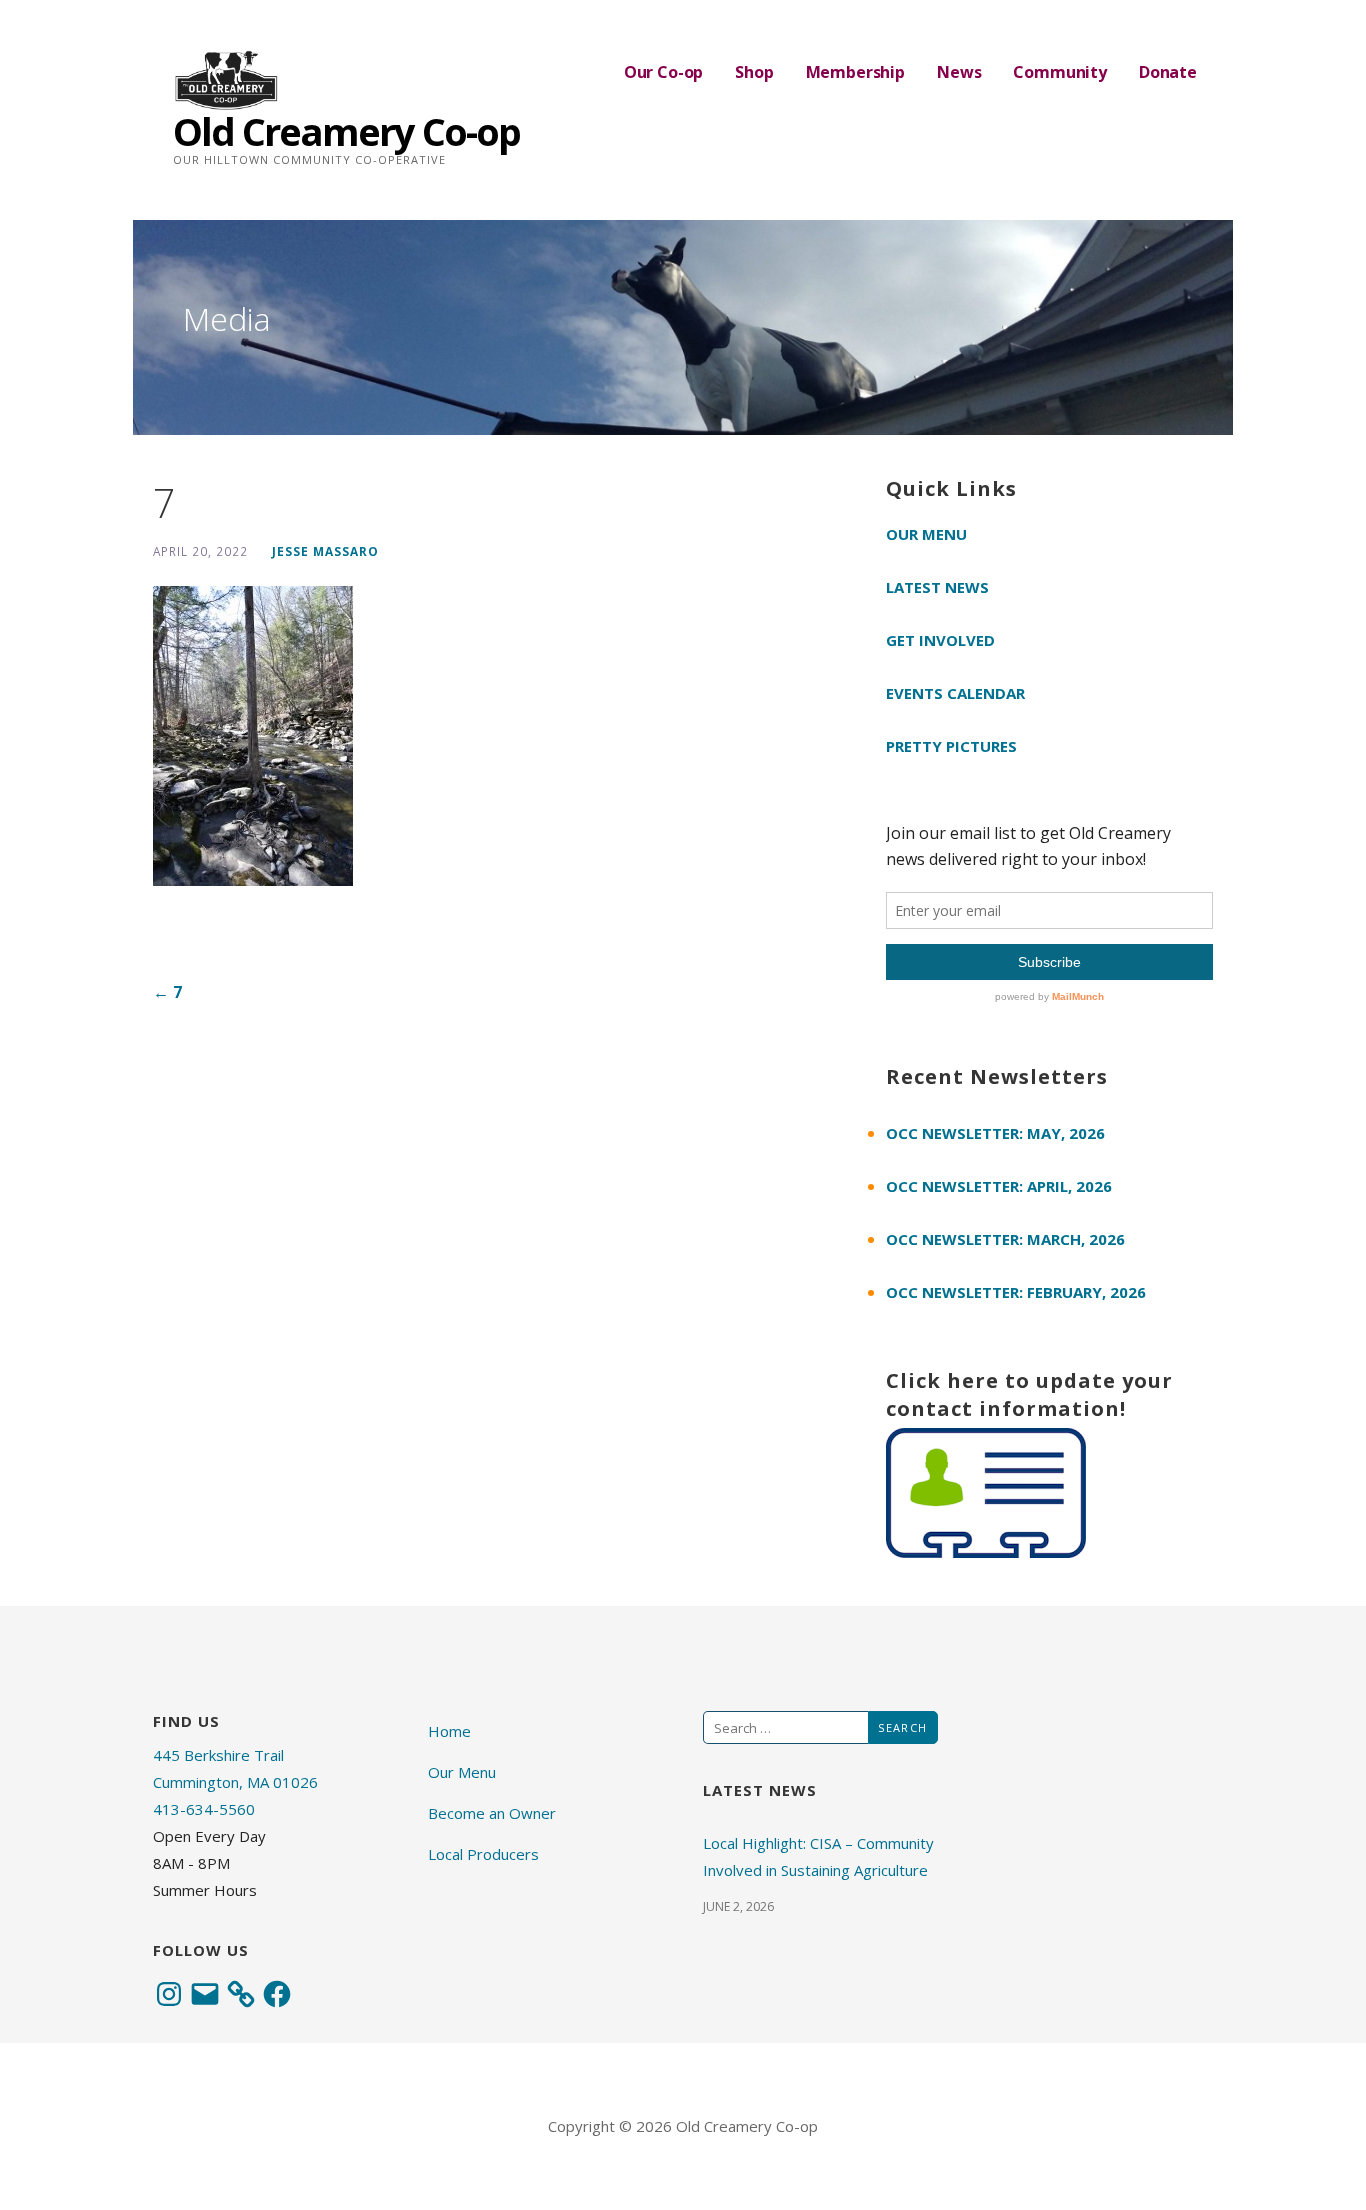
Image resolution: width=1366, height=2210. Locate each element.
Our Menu (926, 534)
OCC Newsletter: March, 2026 (1005, 1239)
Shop (754, 72)
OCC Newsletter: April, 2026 (999, 1186)
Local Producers (483, 1854)
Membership (855, 72)
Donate (1168, 72)
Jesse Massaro (325, 551)
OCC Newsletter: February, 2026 (1016, 1292)
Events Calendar (955, 693)
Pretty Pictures (951, 746)
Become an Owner (492, 1813)
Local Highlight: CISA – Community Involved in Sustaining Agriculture (818, 1856)
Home (449, 1731)
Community (1060, 72)
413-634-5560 (204, 1809)
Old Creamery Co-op (346, 131)
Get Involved (940, 640)
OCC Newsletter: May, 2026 (995, 1133)
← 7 (167, 992)
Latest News (937, 587)
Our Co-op (664, 72)
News (959, 72)
